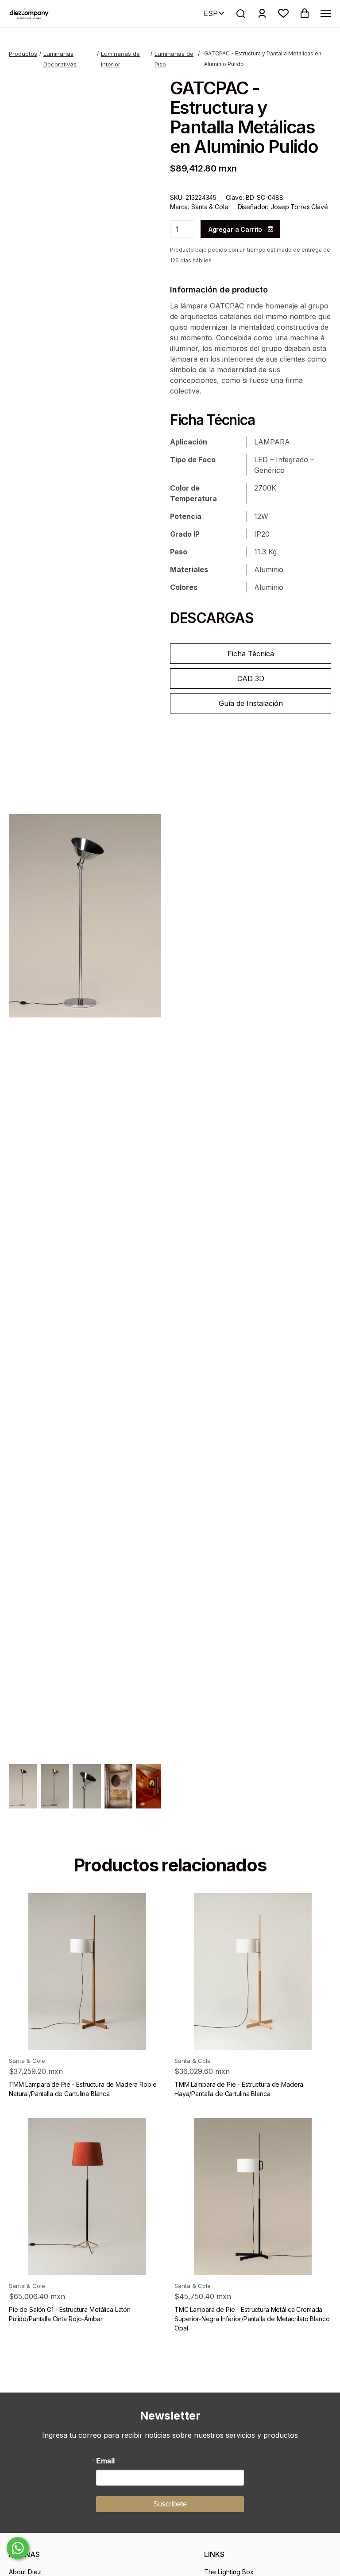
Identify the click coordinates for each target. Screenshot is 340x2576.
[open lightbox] (85, 916)
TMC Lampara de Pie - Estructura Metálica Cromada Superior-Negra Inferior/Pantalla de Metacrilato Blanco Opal (252, 2319)
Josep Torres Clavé (299, 207)
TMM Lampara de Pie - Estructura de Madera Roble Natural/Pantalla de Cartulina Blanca (83, 2089)
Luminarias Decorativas (60, 59)
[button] (283, 13)
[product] (87, 1972)
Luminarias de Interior (120, 59)
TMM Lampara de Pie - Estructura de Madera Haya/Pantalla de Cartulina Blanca (239, 2089)
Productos (23, 54)
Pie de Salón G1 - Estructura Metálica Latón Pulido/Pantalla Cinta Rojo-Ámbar (70, 2314)
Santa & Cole (210, 207)
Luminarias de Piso (174, 59)
